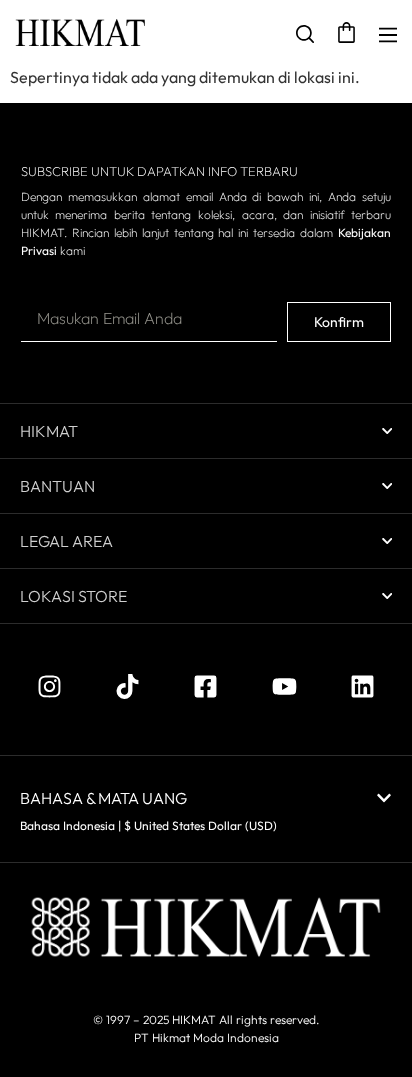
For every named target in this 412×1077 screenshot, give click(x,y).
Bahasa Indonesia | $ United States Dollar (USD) (148, 825)
